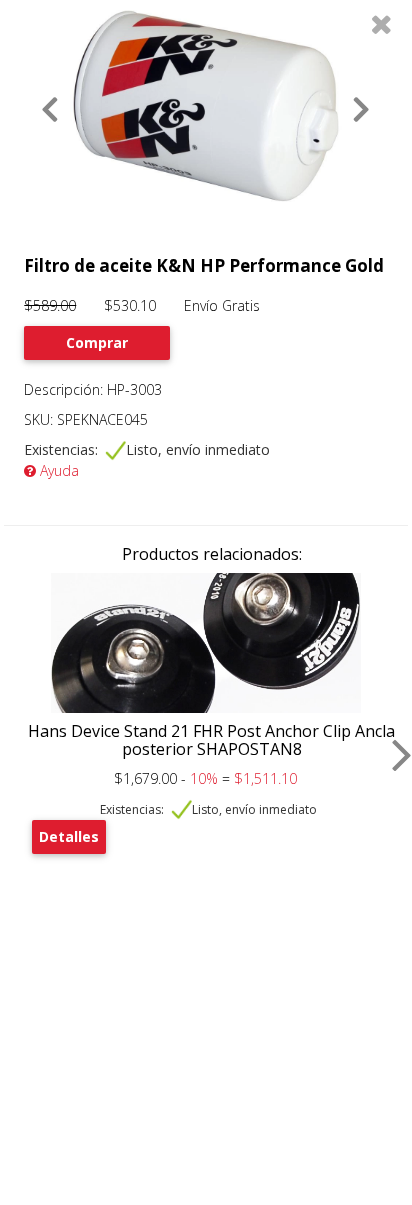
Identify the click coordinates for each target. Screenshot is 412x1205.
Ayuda (57, 470)
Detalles (69, 836)
